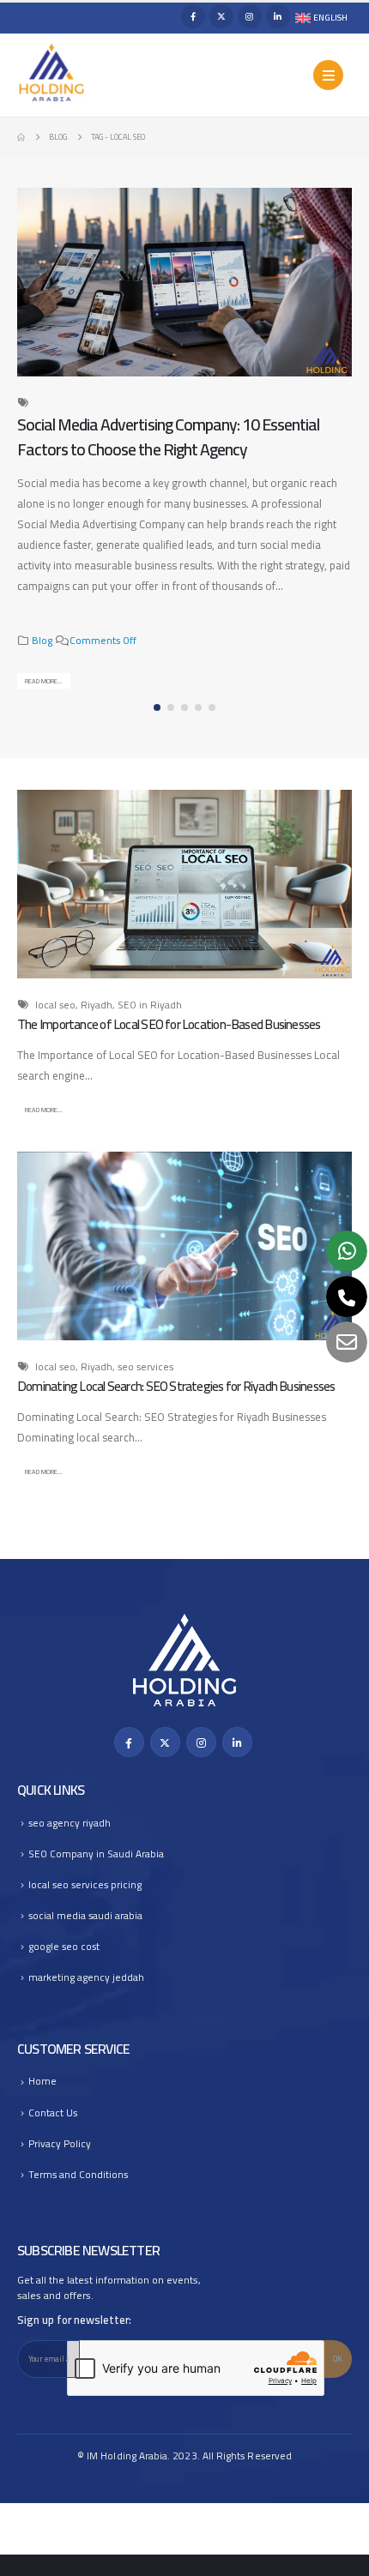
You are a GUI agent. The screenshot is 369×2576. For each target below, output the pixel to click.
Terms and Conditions (78, 2175)
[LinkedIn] (278, 16)
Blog (42, 641)
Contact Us (53, 2113)
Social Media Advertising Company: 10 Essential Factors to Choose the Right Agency (168, 437)
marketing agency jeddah (86, 1977)
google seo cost (64, 1947)
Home (42, 2081)
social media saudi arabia (85, 1916)
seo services (145, 1367)
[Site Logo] (51, 73)
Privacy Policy (60, 2144)
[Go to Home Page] (21, 137)
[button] (339, 454)
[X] (221, 16)
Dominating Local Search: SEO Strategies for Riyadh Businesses (176, 1386)
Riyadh (97, 1005)
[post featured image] (184, 282)
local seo (55, 1005)
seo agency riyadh (70, 1823)
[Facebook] (193, 16)
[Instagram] (250, 16)
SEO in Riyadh (150, 1005)
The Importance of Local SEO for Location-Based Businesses (169, 1024)
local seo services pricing (85, 1885)
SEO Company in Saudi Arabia (96, 1854)
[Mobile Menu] (328, 75)
